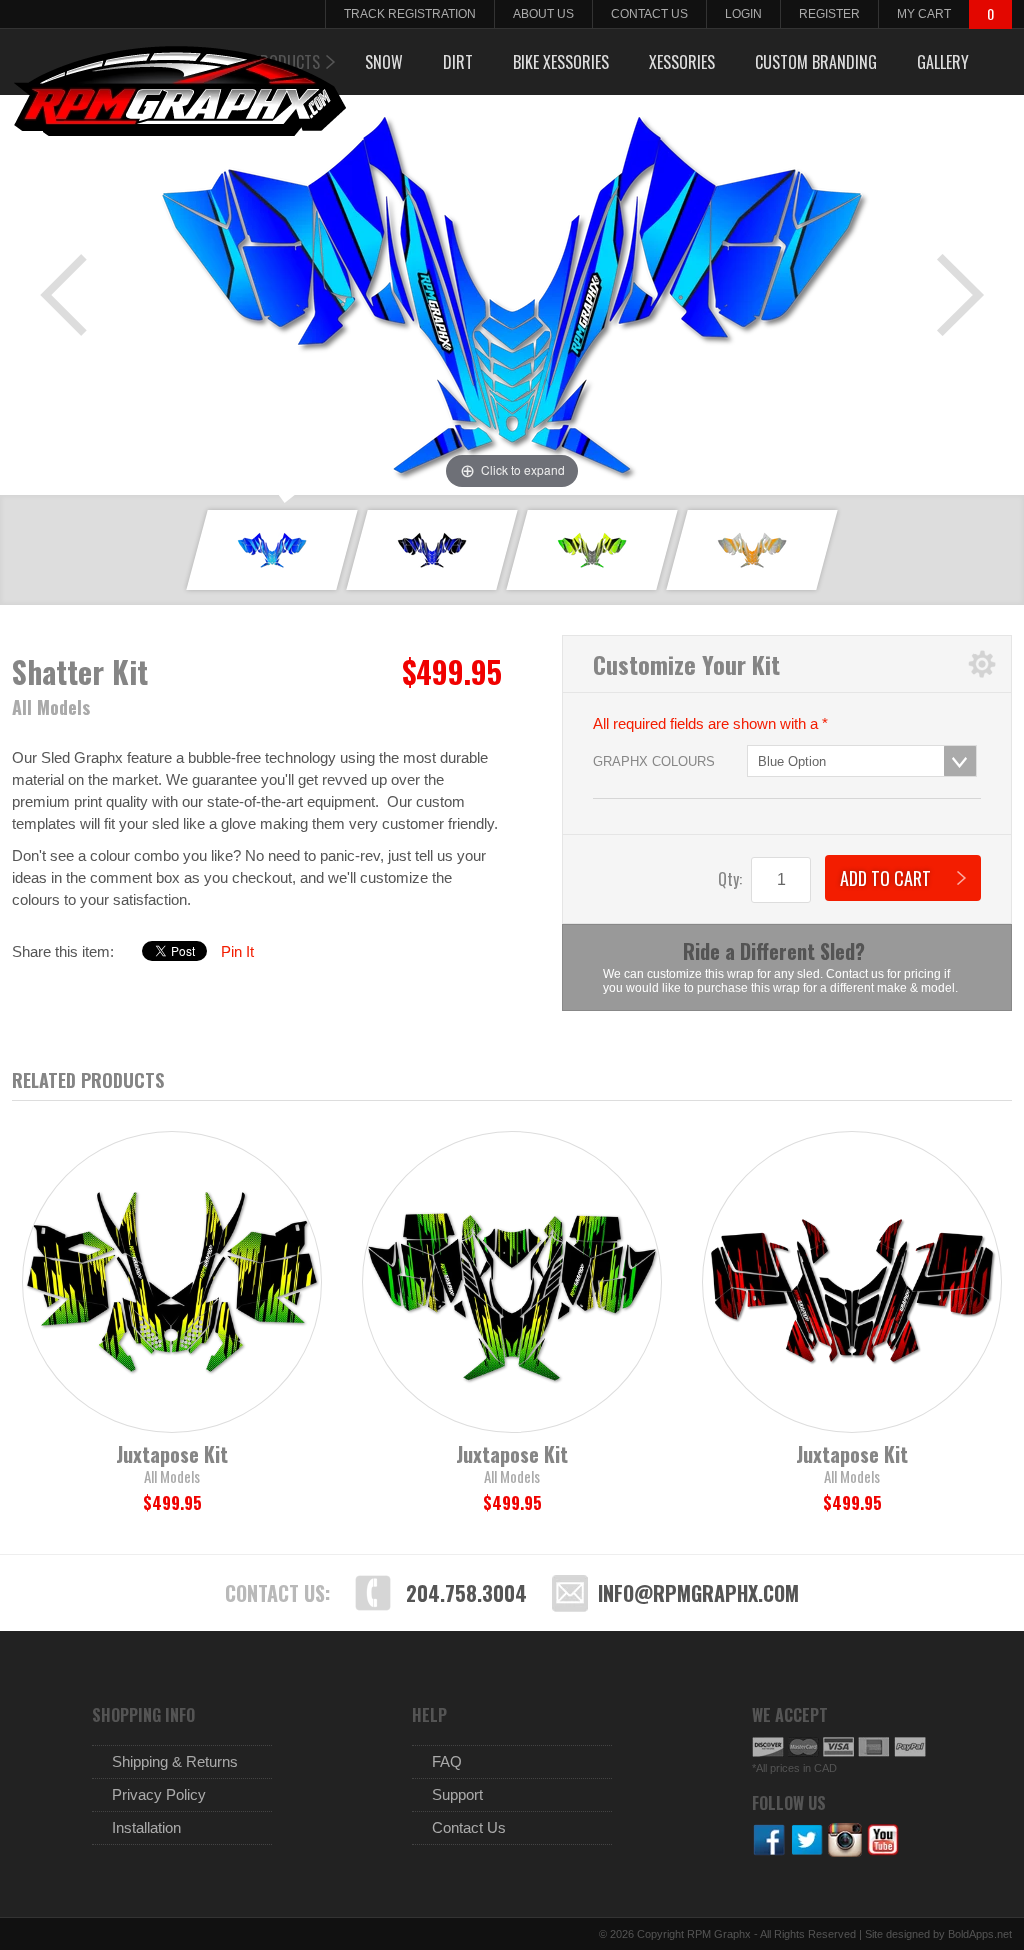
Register (829, 14)
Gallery (943, 62)
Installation (146, 1827)
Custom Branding (816, 62)
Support (457, 1794)
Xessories (682, 62)
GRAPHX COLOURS (654, 761)
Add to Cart (885, 878)
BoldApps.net (980, 1934)
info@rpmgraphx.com (698, 1593)
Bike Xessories (561, 62)
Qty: (730, 879)
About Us (543, 14)
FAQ (447, 1761)
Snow (384, 62)
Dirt (458, 62)
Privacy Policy (159, 1794)
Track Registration (410, 14)
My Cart (924, 14)
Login (743, 14)
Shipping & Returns (175, 1761)
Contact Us (649, 14)
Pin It (237, 951)
